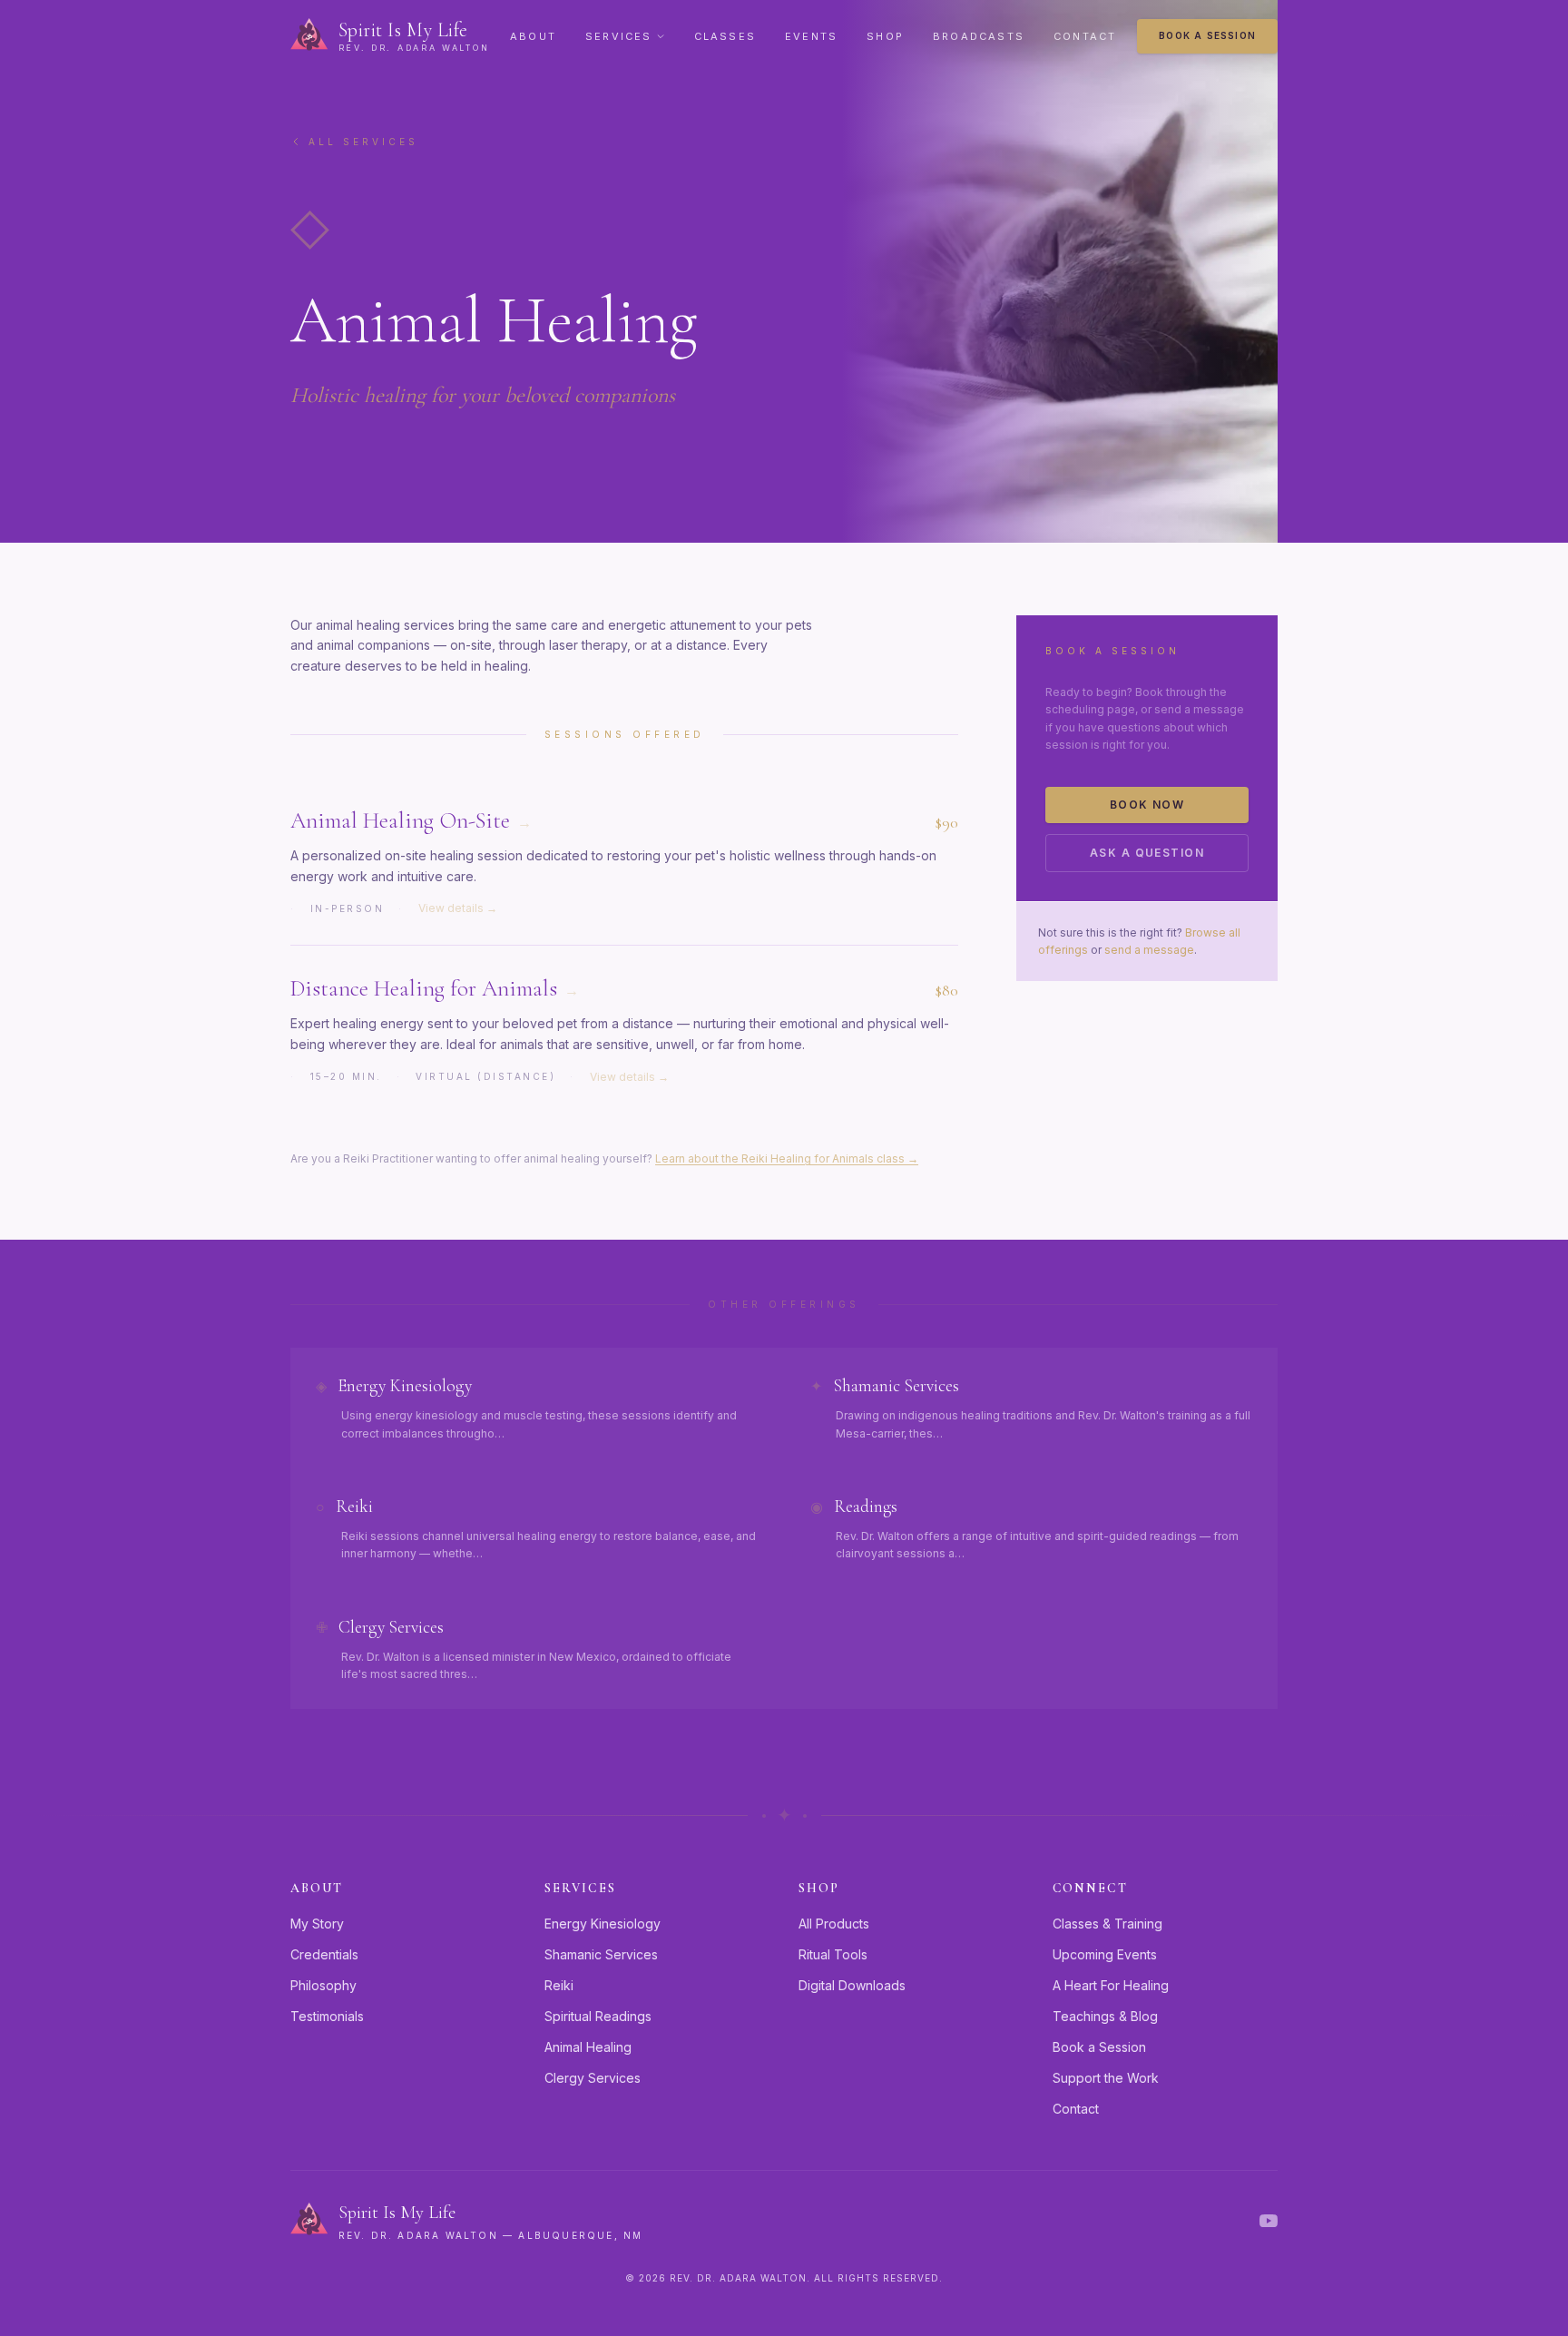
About (533, 36)
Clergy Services (593, 2078)
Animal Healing (588, 2047)
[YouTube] (1269, 2221)
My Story (317, 1924)
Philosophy (323, 1985)
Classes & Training (1107, 1924)
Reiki (559, 1985)
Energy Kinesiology (603, 1924)
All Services (363, 142)
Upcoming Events (1105, 1954)
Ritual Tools (833, 1954)
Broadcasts (979, 36)
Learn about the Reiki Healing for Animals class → (787, 1158)
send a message (1149, 950)
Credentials (324, 1954)
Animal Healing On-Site (411, 820)
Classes (725, 36)
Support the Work (1106, 2078)
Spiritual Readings (598, 2016)
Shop (885, 36)
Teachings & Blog (1105, 2016)
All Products (834, 1924)
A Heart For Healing (1111, 1985)
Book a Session (1207, 35)
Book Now (1147, 805)
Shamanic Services (601, 1954)
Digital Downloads (852, 1985)
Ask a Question (1147, 853)
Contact (1085, 36)
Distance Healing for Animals (435, 988)
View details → (458, 908)
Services (619, 36)
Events (811, 36)
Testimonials (327, 2016)
